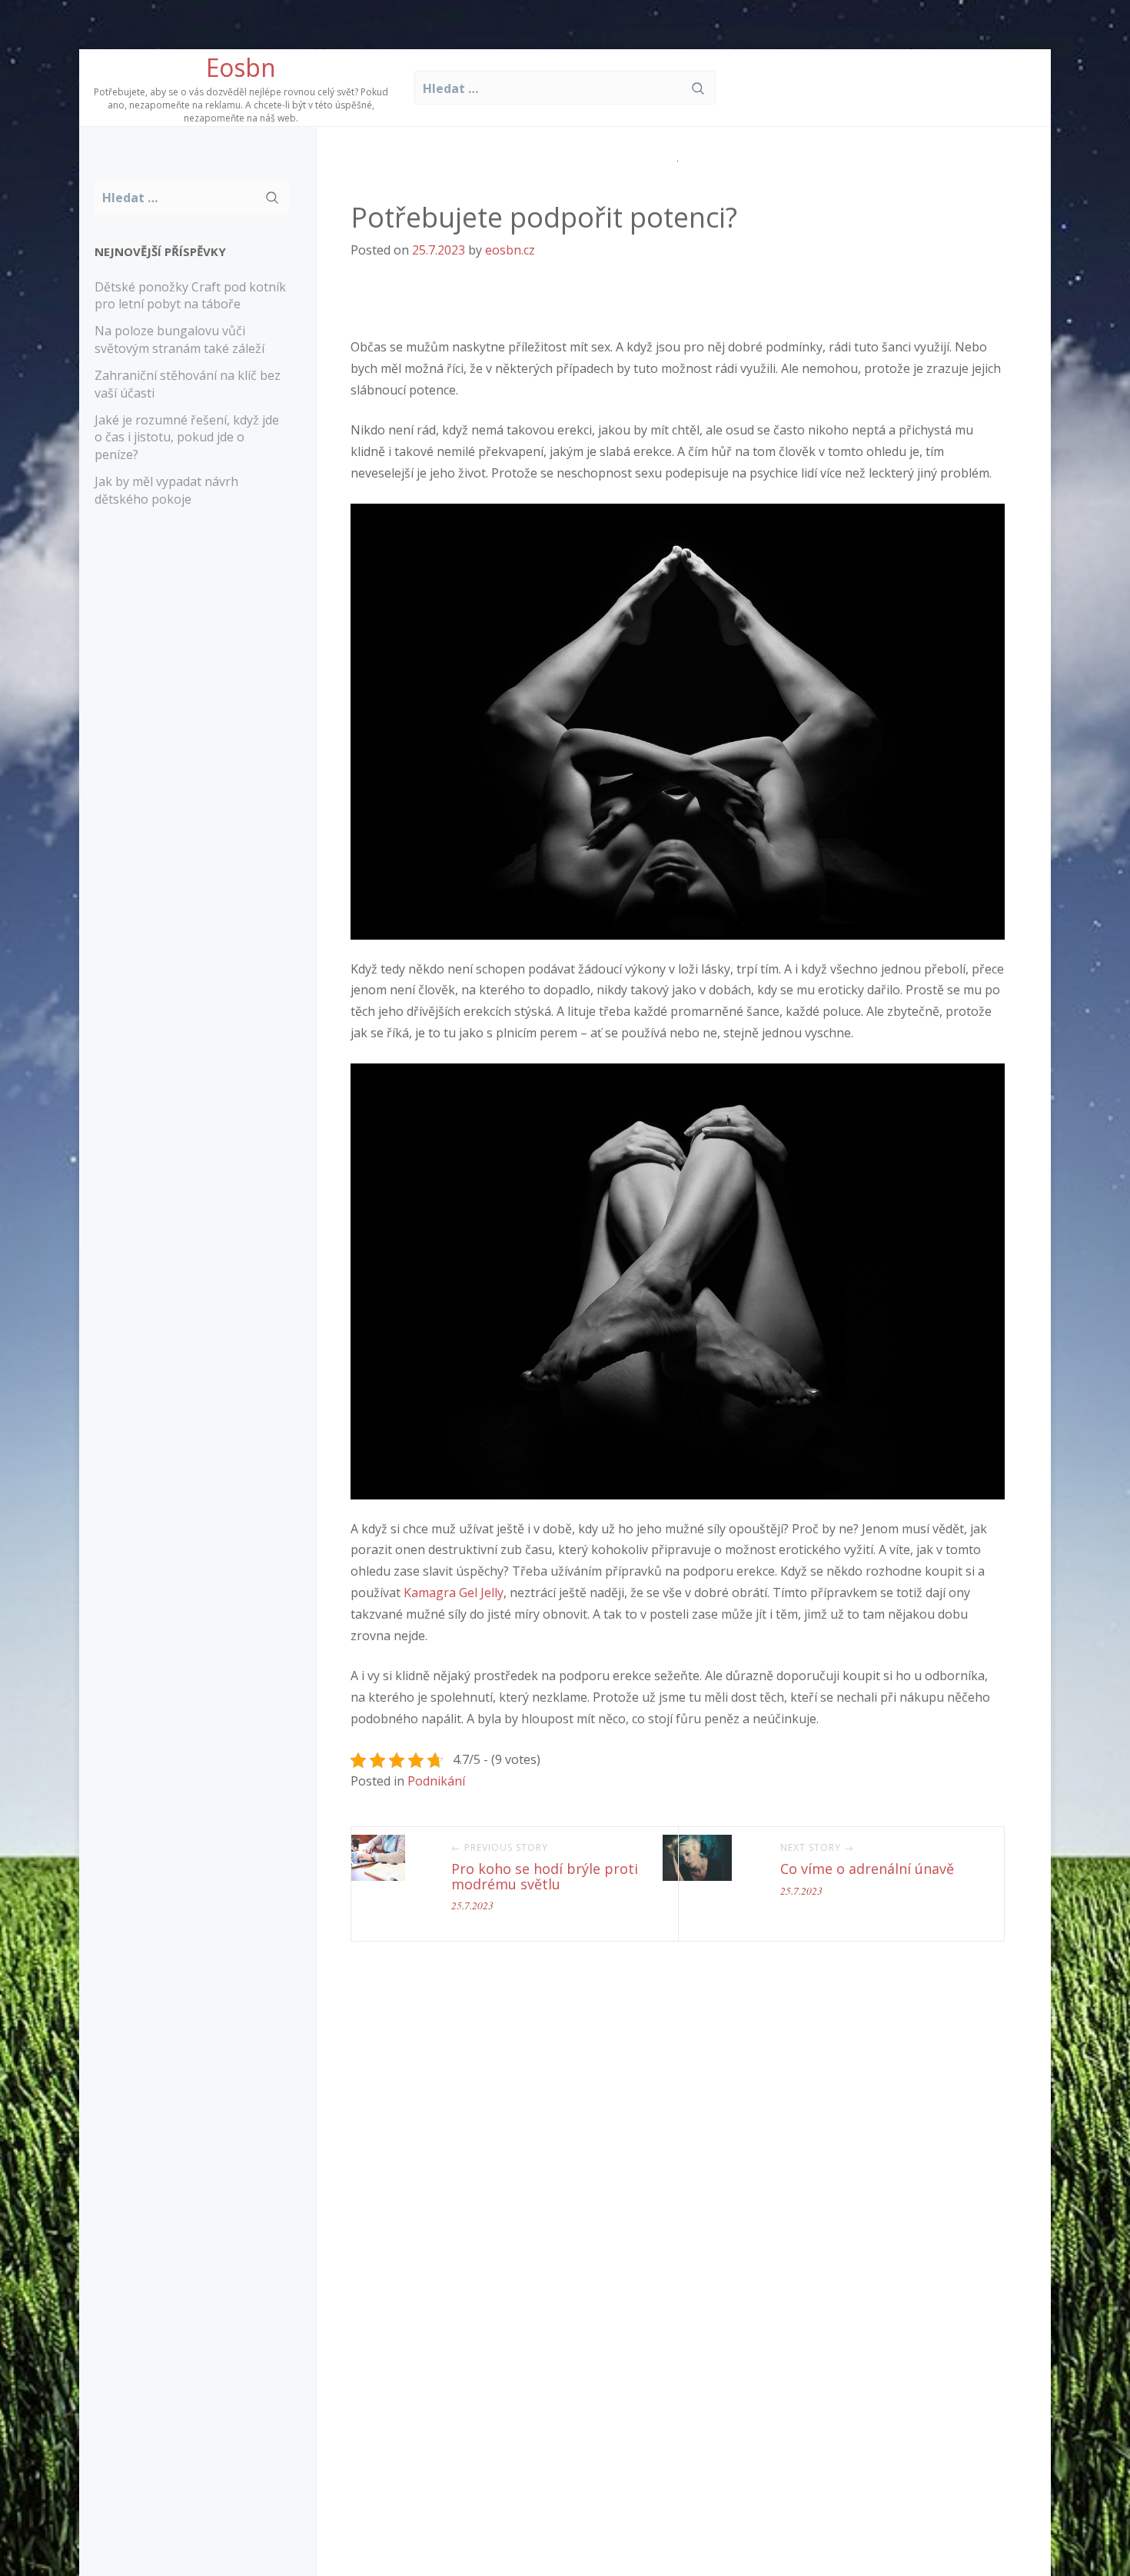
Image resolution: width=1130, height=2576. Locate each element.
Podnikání (436, 1781)
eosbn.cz (510, 250)
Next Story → (817, 1848)
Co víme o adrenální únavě (867, 1869)
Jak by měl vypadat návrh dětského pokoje (166, 490)
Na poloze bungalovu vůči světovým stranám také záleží (179, 339)
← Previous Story (500, 1848)
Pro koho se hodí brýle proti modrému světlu (545, 1876)
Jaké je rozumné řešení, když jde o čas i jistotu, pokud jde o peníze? (187, 438)
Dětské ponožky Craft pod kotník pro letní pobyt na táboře (190, 296)
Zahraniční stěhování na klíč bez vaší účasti (188, 384)
